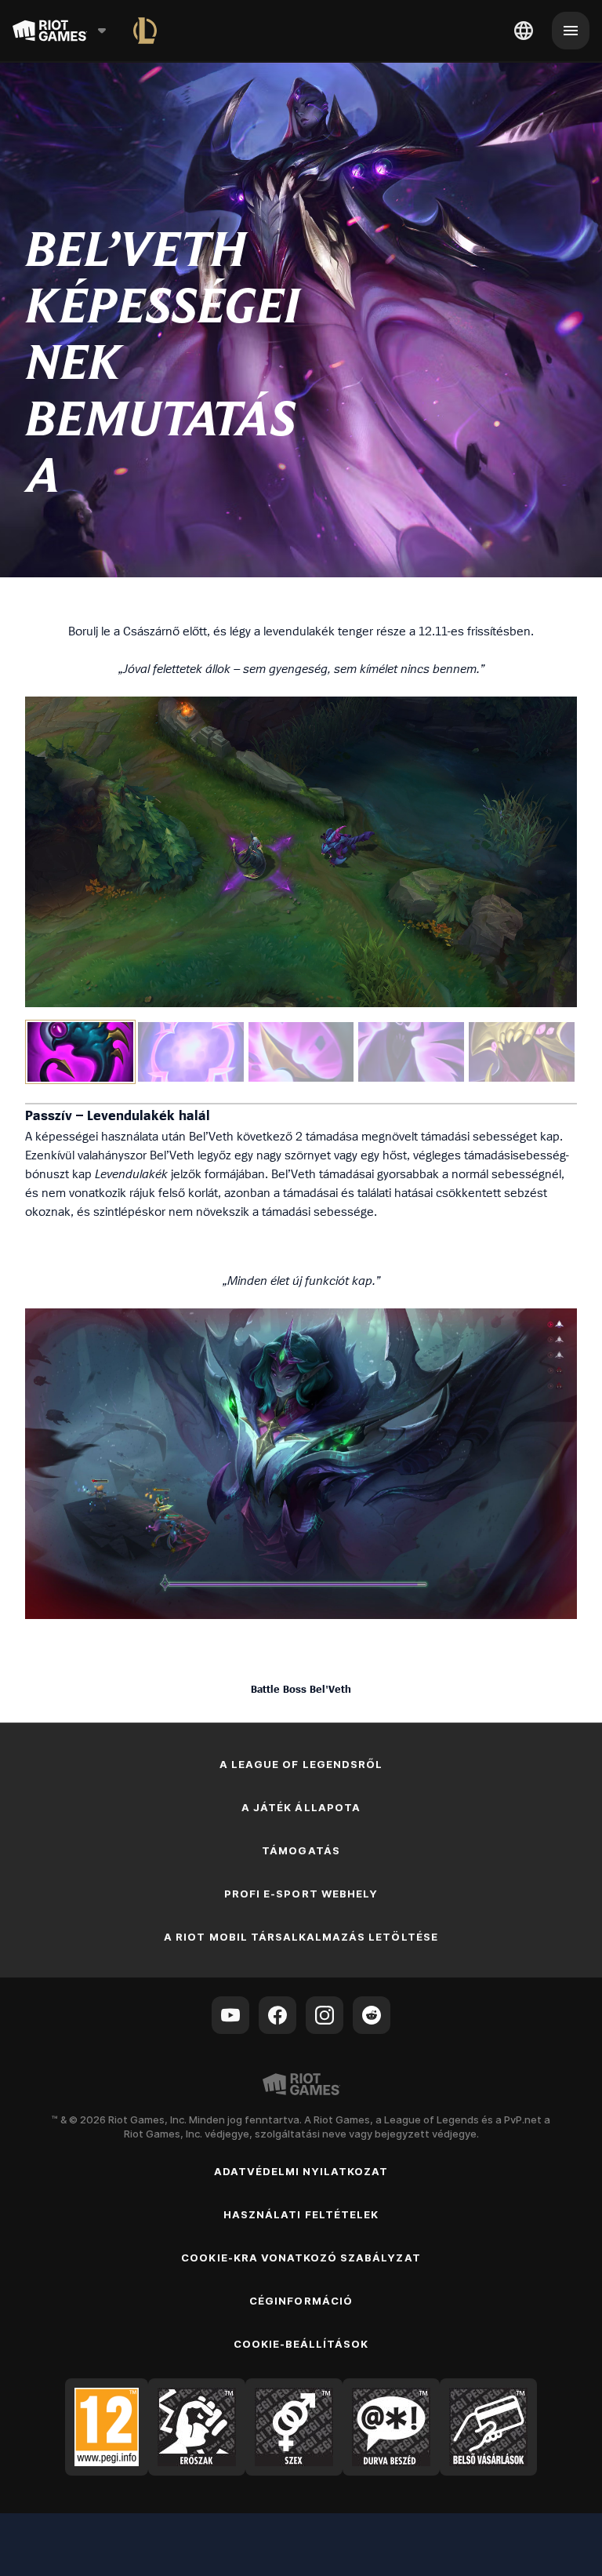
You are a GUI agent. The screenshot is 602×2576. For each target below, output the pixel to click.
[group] (301, 1052)
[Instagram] (325, 2015)
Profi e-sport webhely (301, 1894)
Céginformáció (301, 2301)
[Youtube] (230, 2015)
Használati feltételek (301, 2214)
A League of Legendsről (301, 1764)
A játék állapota (301, 1807)
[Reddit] (372, 2015)
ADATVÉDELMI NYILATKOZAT (301, 2171)
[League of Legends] (145, 31)
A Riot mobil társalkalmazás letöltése (301, 1937)
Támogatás (301, 1850)
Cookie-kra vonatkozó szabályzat (301, 2258)
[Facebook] (277, 2015)
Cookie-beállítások (301, 2344)
